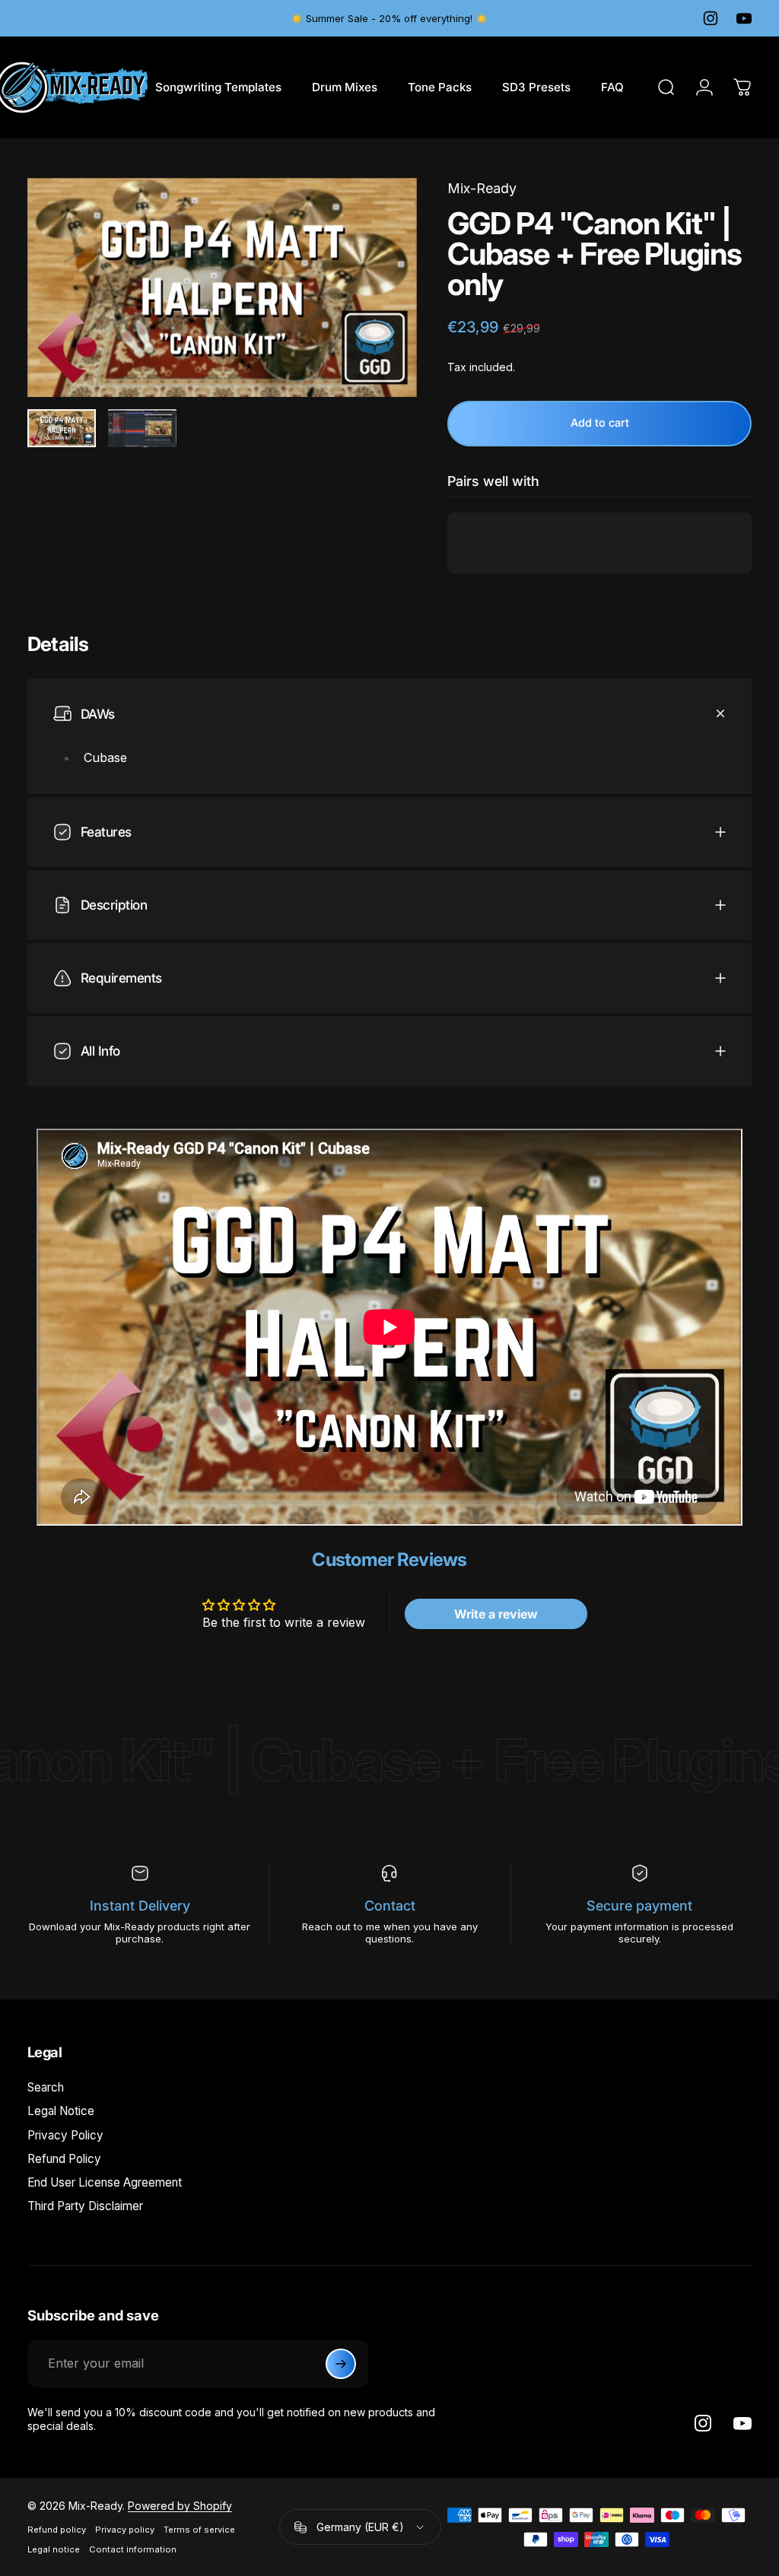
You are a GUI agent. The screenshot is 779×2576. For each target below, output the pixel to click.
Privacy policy (125, 2530)
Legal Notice (61, 2111)
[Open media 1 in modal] (222, 287)
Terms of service (199, 2530)
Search (46, 2087)
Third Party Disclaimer (85, 2206)
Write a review (496, 1614)
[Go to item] (62, 429)
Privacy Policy (65, 2135)
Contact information (133, 2549)
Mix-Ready (482, 188)
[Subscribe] (341, 2364)
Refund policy (57, 2530)
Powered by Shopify (180, 2506)
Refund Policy (64, 2159)
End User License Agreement (105, 2182)
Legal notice (54, 2549)
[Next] (380, 312)
